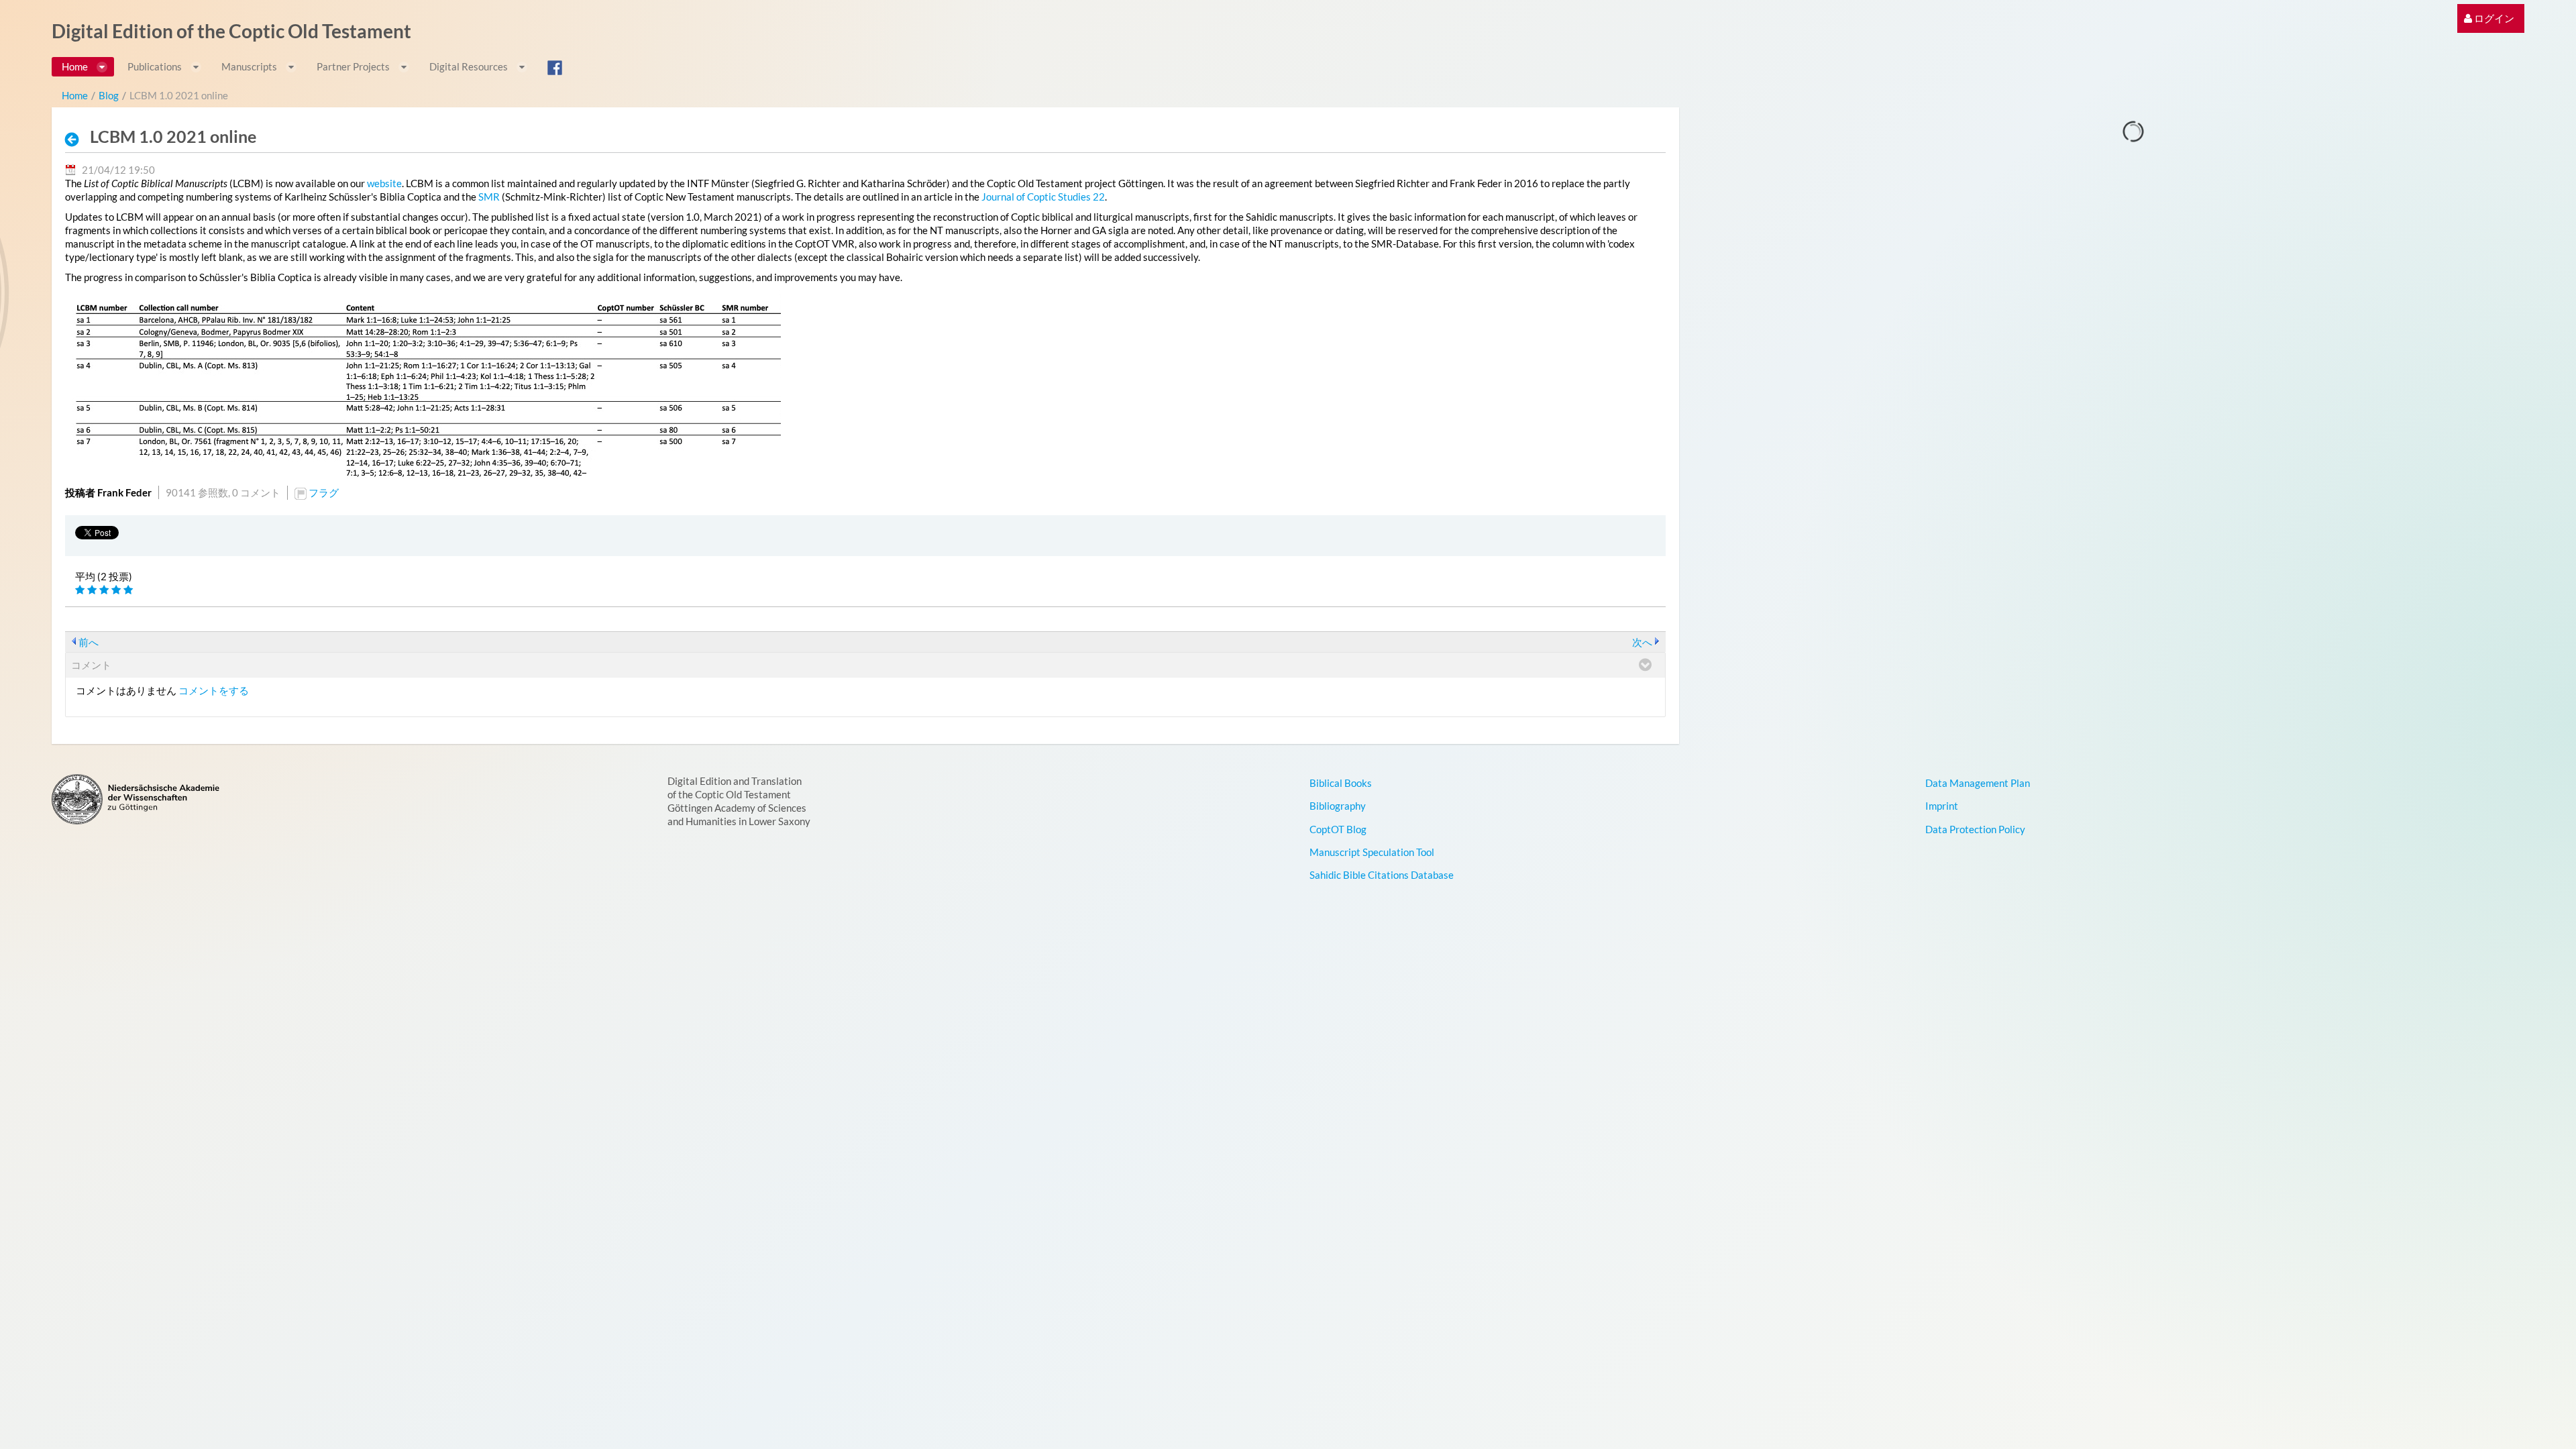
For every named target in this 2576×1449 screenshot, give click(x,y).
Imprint (1942, 806)
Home (75, 95)
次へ (1642, 642)
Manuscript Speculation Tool (1372, 852)
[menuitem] (2489, 18)
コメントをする (214, 690)
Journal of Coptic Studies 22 (1043, 197)
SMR (489, 197)
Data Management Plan (1978, 783)
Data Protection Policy (1975, 829)
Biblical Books (1341, 783)
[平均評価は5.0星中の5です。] (81, 590)
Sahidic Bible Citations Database (1382, 875)
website (384, 183)
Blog (109, 95)
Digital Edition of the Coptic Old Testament (231, 31)
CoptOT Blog (1338, 829)
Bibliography (1338, 806)
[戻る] (76, 139)
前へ (89, 642)
